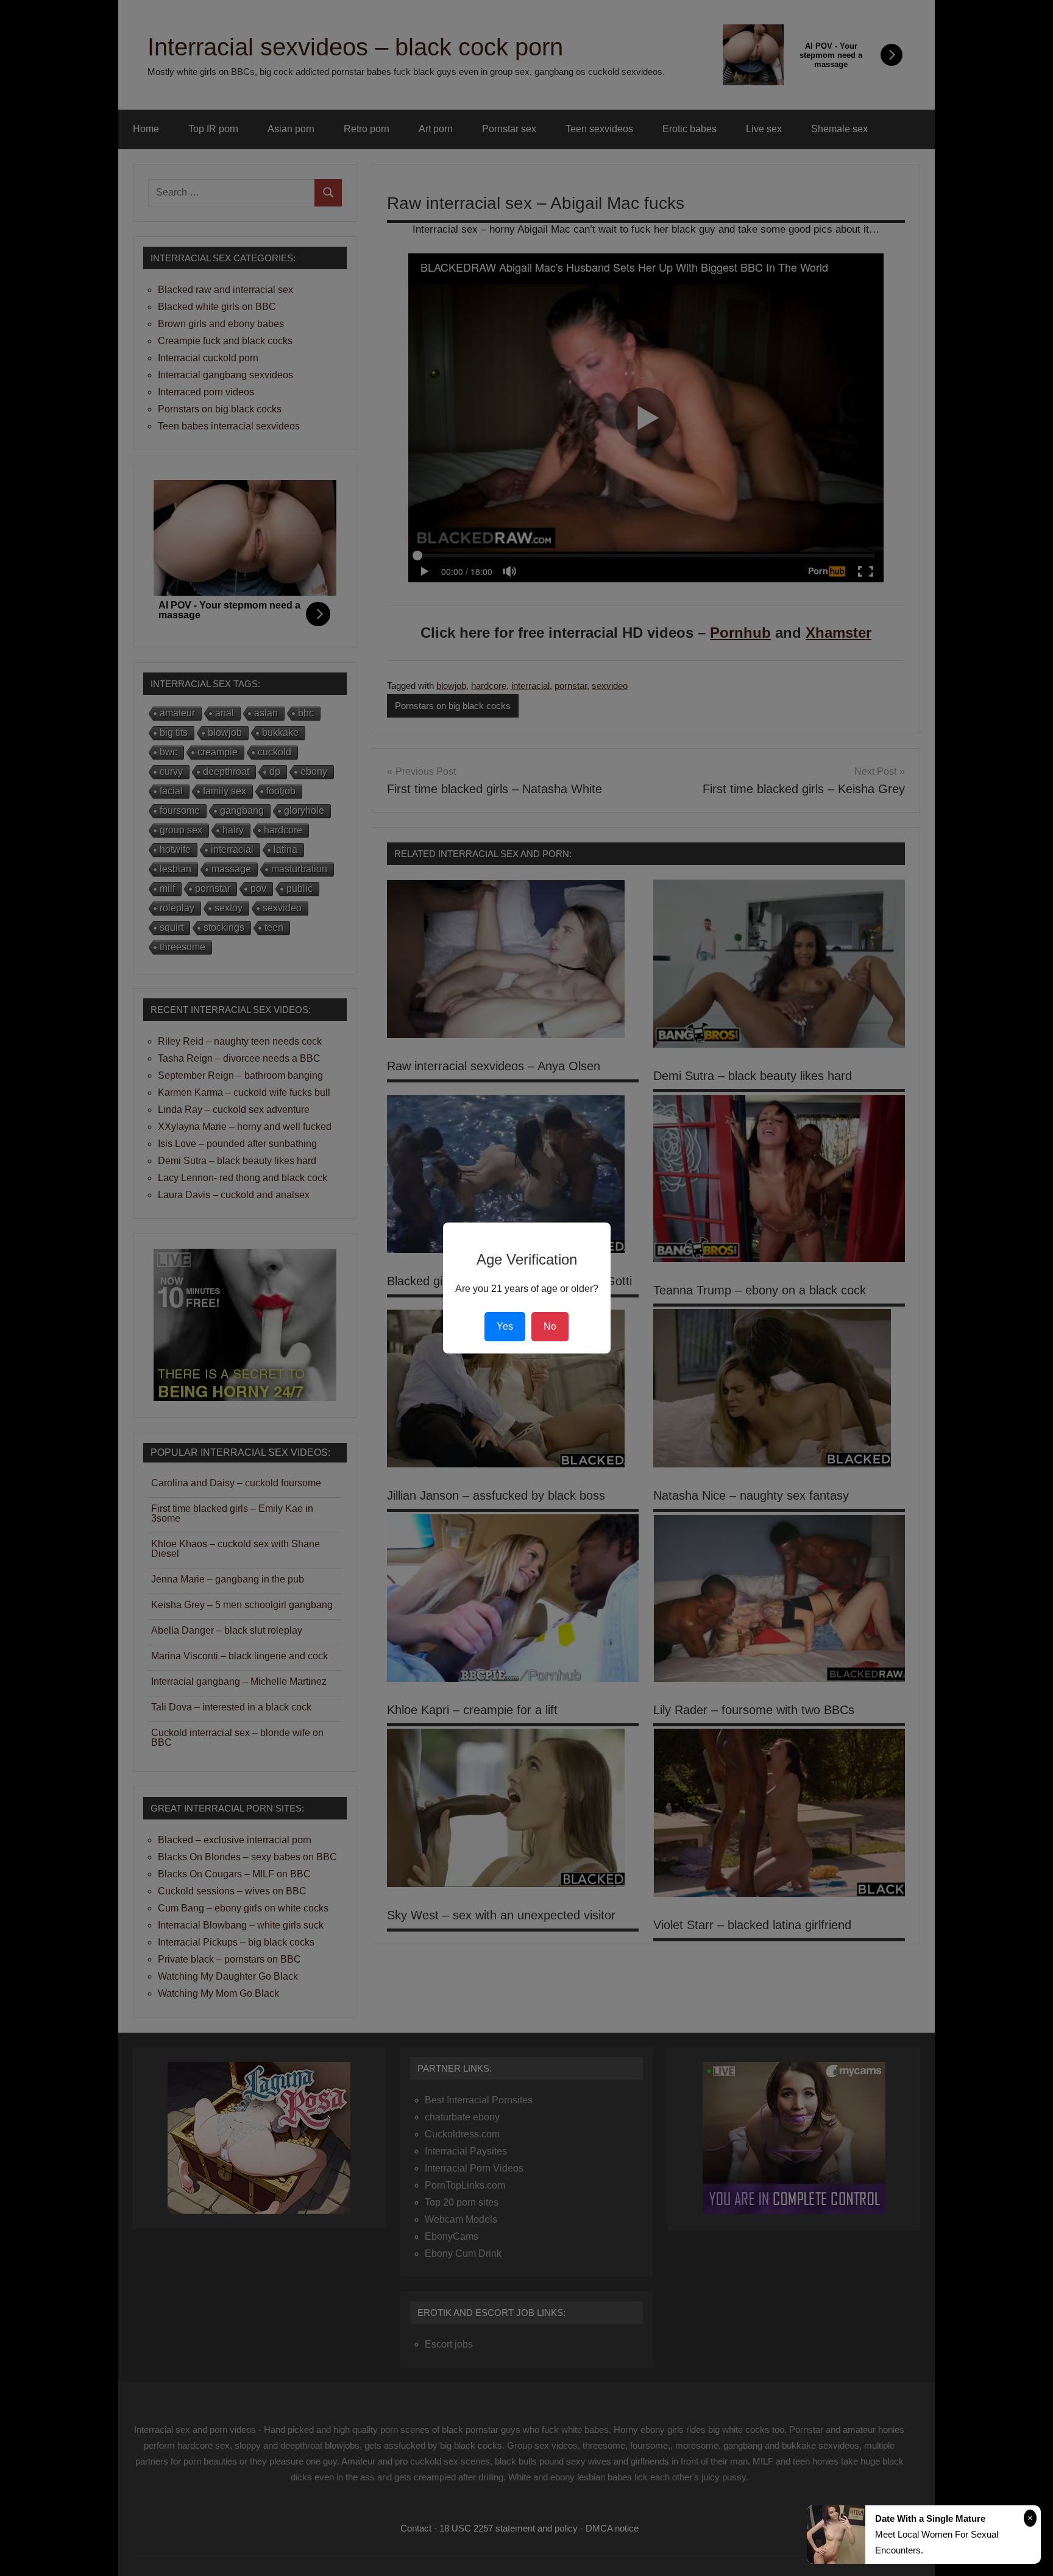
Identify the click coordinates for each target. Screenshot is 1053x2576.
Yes (505, 1326)
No (550, 1326)
